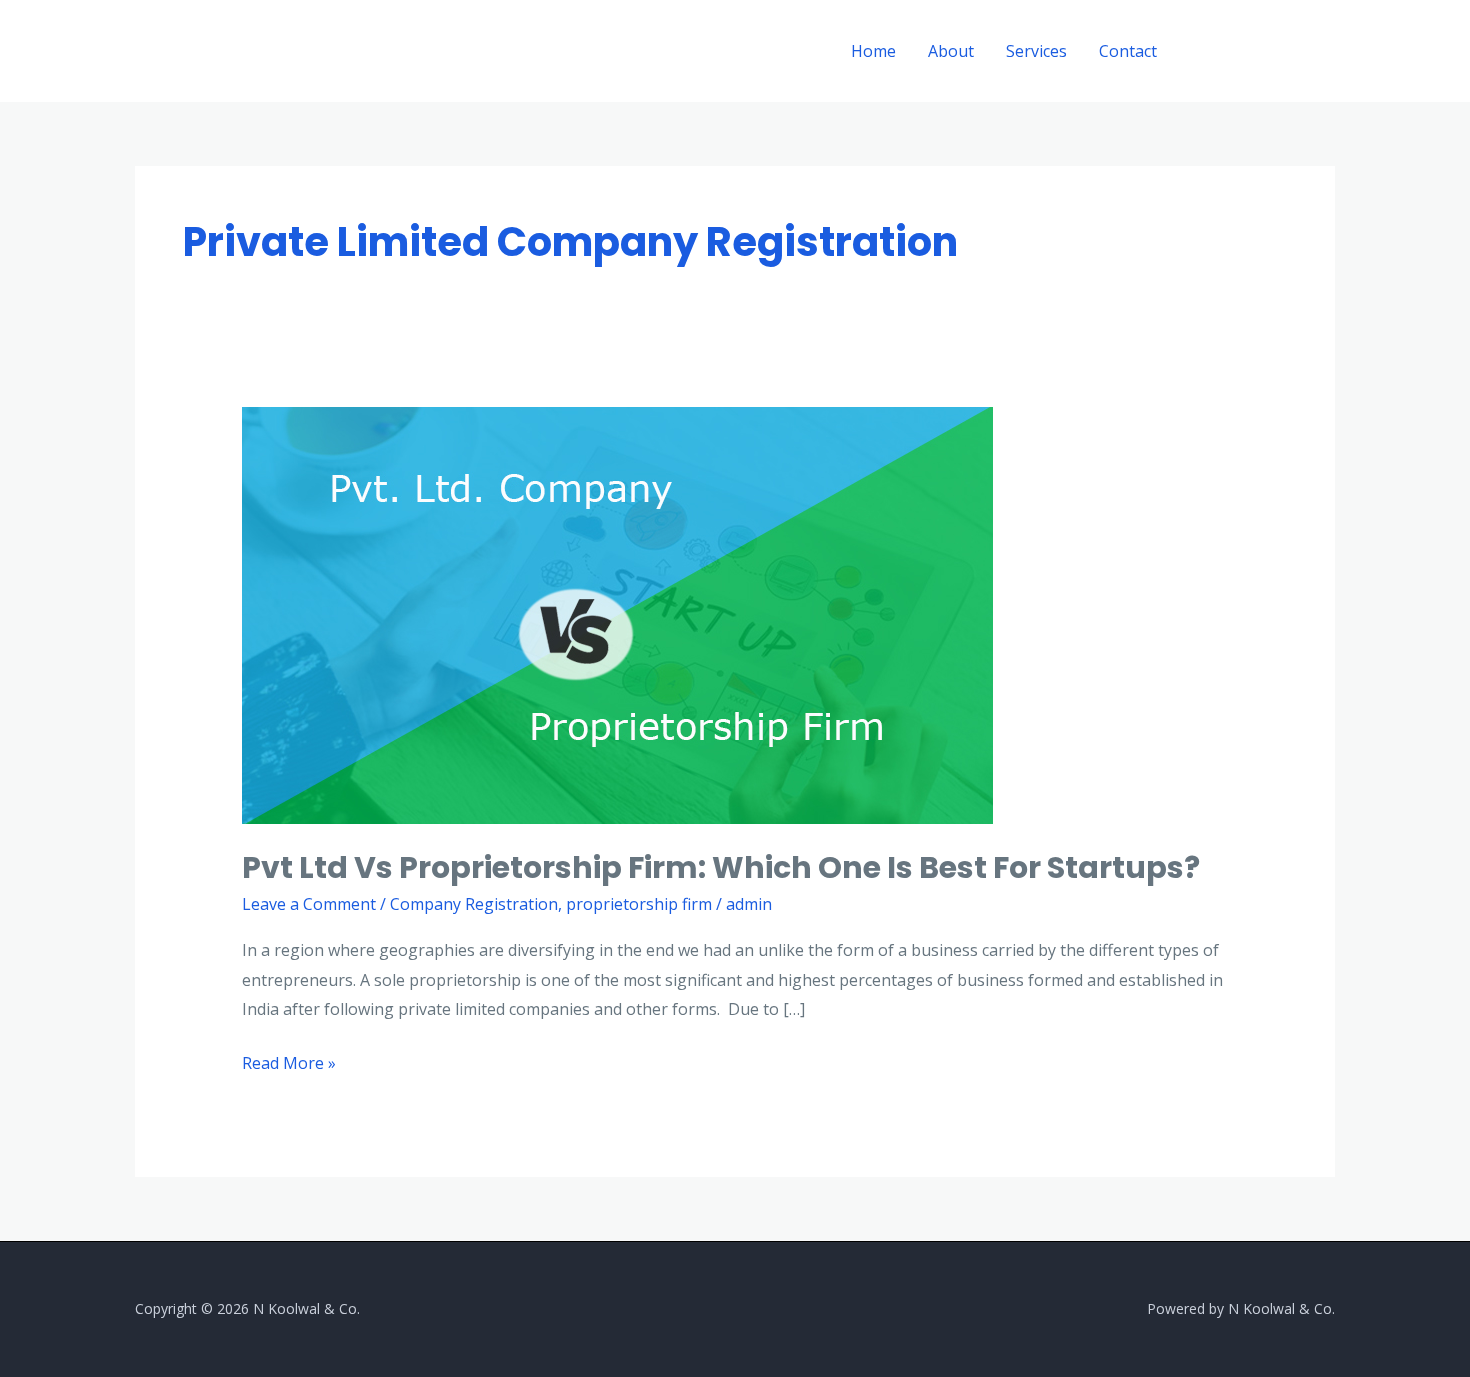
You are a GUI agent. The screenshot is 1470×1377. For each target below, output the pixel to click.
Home (873, 51)
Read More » (289, 1061)
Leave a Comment (309, 904)
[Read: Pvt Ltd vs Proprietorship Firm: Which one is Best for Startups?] (617, 614)
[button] (1264, 51)
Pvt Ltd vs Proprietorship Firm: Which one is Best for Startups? (721, 867)
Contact (1128, 51)
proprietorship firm (639, 904)
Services (1036, 51)
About (951, 51)
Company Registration (474, 904)
